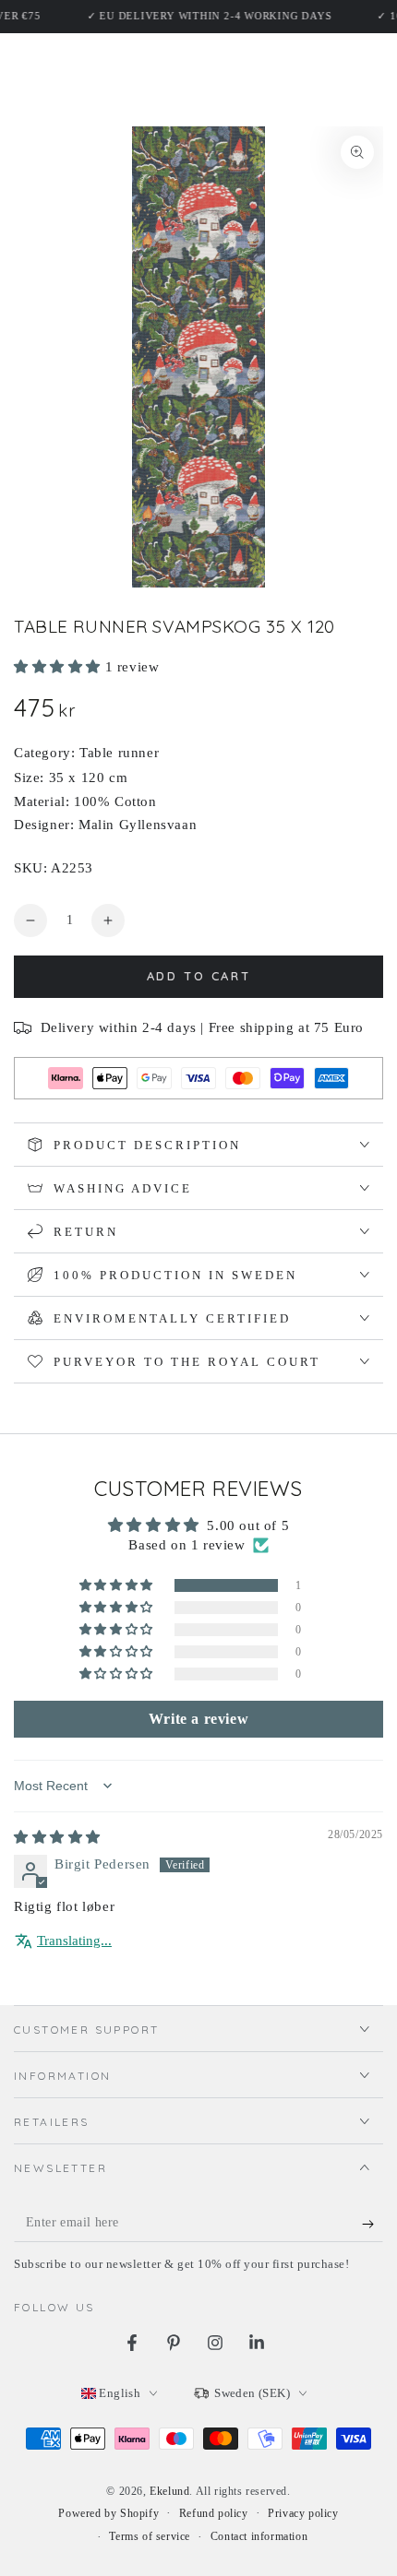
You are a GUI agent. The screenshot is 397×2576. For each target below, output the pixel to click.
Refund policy (214, 2513)
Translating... (74, 1941)
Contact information (259, 2536)
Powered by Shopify (108, 2513)
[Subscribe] (373, 2224)
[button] (60, 667)
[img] (57, 1837)
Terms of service (150, 2536)
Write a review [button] (198, 1719)
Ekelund (169, 2491)
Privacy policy (303, 2513)
